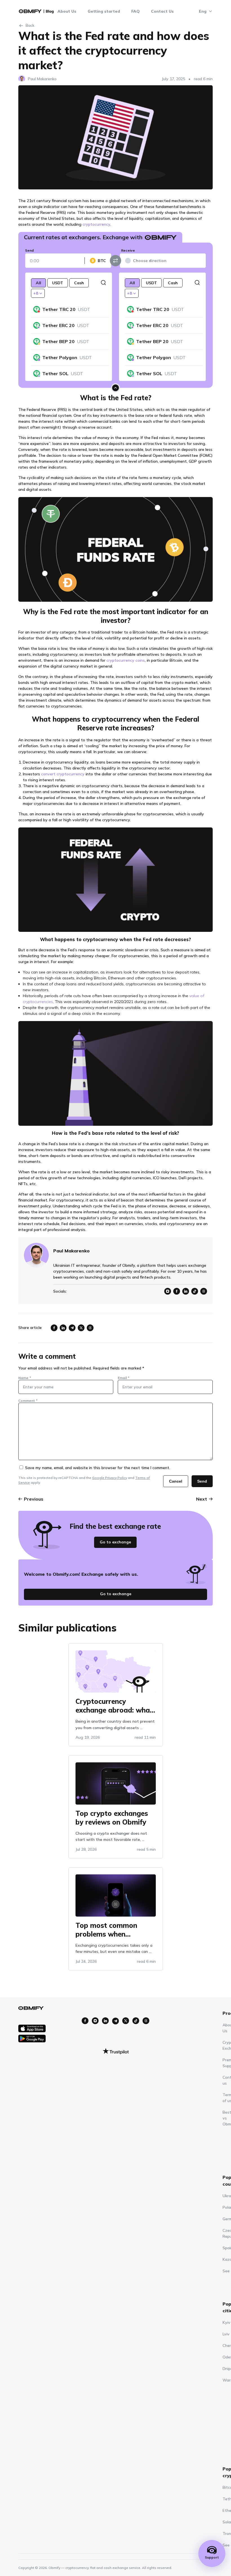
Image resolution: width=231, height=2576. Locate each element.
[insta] (85, 2021)
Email (124, 1378)
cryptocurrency (96, 224)
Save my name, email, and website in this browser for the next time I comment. (98, 1468)
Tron (227, 2534)
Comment (28, 1401)
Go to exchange (115, 1542)
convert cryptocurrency (63, 774)
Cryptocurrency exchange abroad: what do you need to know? (114, 1705)
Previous (34, 1499)
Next (202, 1499)
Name (25, 1378)
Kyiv (226, 2322)
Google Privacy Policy (110, 1478)
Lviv (226, 2334)
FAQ (136, 11)
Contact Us (162, 11)
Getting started (104, 11)
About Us (67, 11)
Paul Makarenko (42, 79)
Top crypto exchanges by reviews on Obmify (112, 1817)
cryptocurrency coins (126, 660)
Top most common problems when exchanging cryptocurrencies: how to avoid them (112, 1929)
